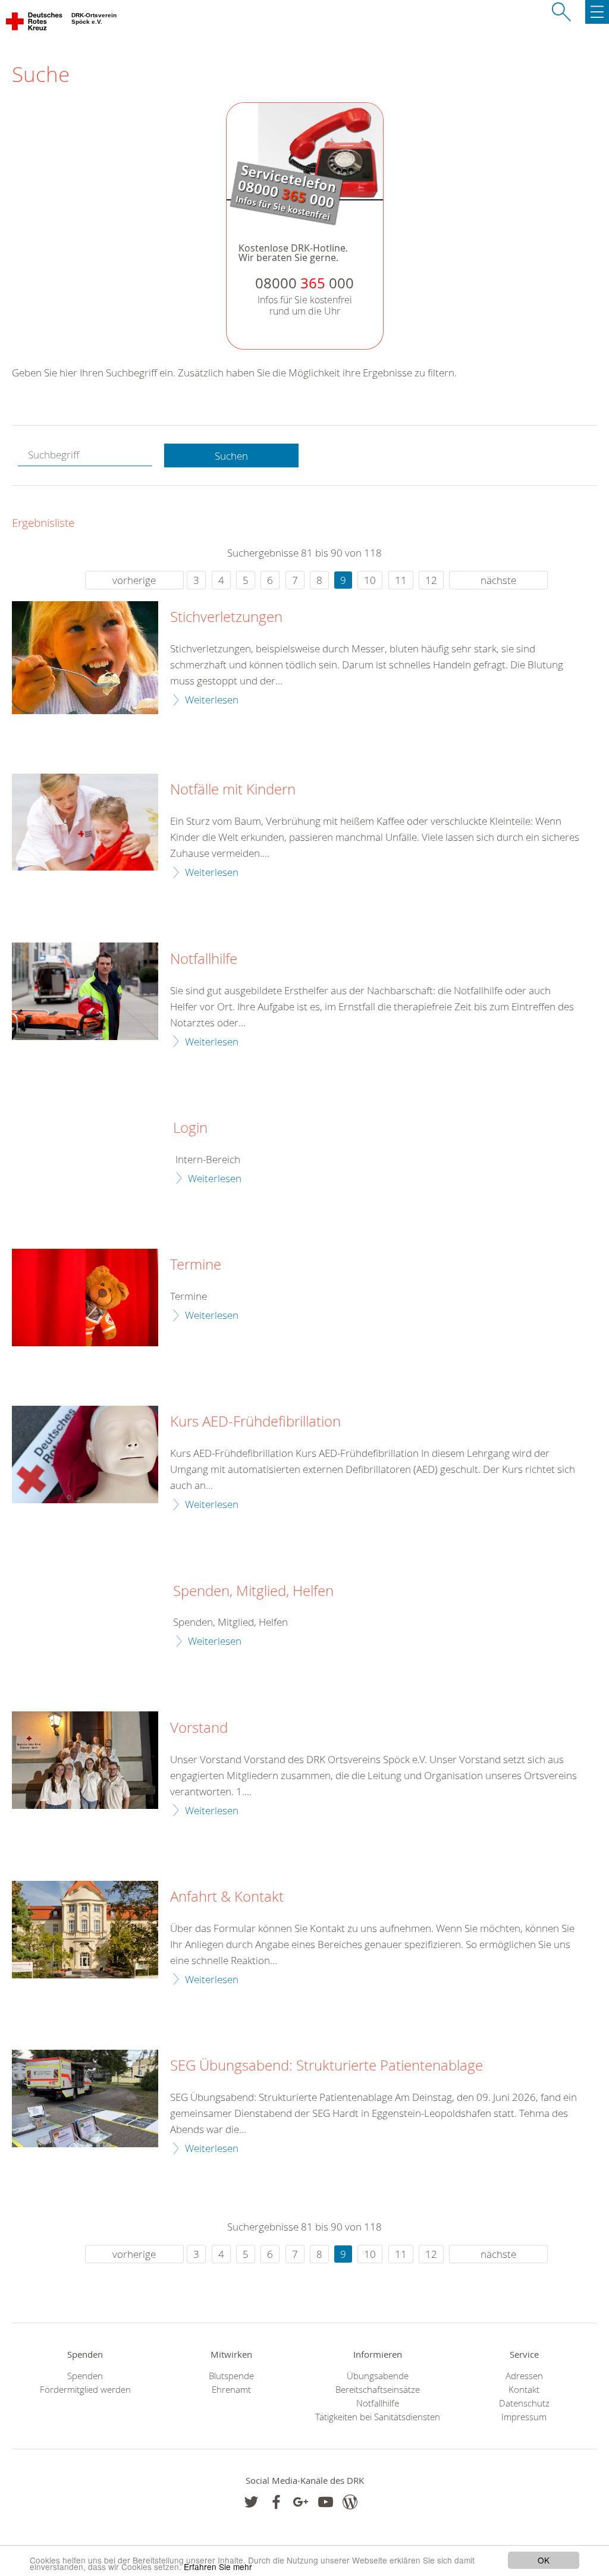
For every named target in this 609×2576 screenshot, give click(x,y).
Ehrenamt (231, 2390)
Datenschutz (524, 2403)
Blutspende (231, 2376)
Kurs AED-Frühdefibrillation (255, 1422)
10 (370, 580)
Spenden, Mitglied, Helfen (253, 1591)
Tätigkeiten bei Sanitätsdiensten (378, 2417)
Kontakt (524, 2390)
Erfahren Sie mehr (218, 2566)
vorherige (134, 580)
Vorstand (199, 1728)
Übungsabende (378, 2376)
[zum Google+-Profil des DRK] (301, 2502)
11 (401, 580)
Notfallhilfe (204, 959)
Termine (196, 1265)
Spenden (85, 2376)
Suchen (231, 456)
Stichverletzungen (226, 617)
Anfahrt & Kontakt (227, 1897)
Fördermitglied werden (85, 2390)
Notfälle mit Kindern (233, 790)
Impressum (524, 2417)
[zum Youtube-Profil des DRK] (326, 2502)
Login (190, 1128)
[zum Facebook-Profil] (251, 2502)
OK (544, 2560)
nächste (498, 580)
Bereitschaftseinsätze (378, 2390)
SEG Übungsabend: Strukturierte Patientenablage (327, 2066)
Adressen (524, 2376)
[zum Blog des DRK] (350, 2502)
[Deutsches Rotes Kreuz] (35, 24)
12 (431, 580)
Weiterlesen (212, 700)
